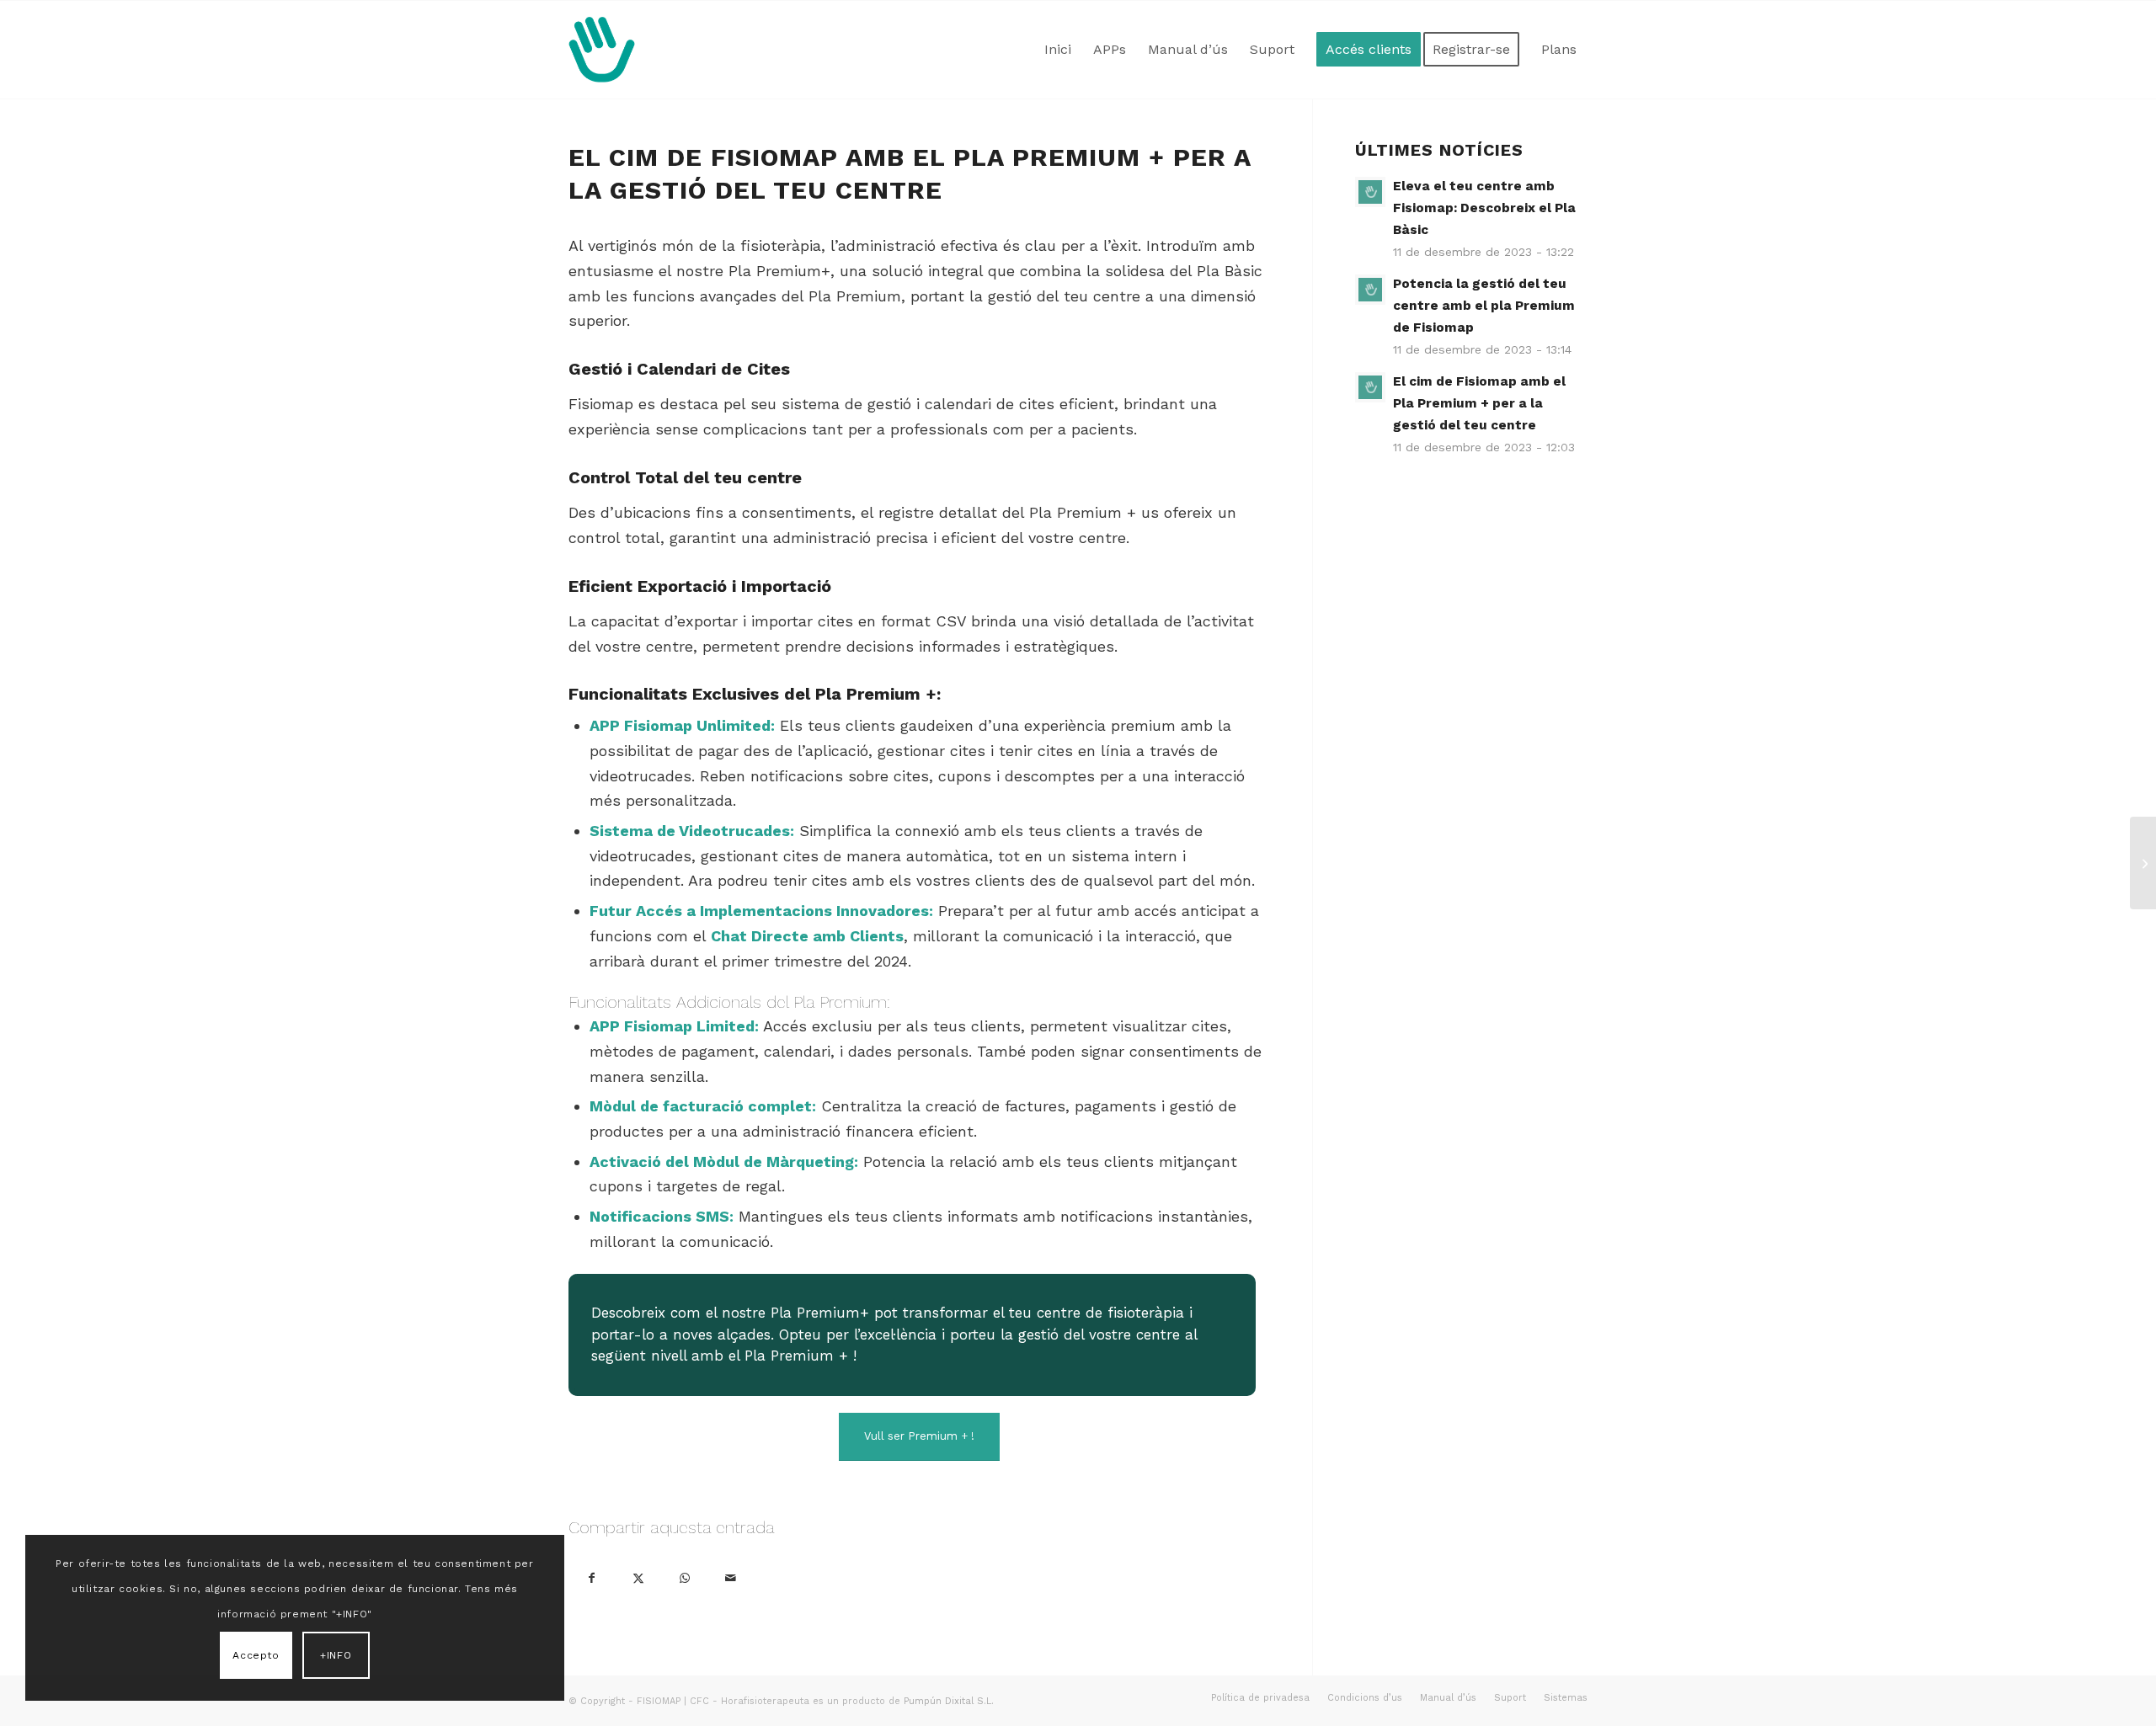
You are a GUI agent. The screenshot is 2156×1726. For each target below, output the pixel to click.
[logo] (602, 50)
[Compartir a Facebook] (592, 1577)
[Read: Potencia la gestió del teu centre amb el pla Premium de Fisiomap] (1370, 290)
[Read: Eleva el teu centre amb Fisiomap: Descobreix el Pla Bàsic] (1370, 192)
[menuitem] (1058, 50)
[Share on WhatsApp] (684, 1577)
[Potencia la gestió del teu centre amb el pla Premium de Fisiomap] (2143, 863)
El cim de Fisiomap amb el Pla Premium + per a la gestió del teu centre (1479, 403)
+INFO (336, 1655)
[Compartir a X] (638, 1577)
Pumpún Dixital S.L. (949, 1701)
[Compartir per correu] (731, 1577)
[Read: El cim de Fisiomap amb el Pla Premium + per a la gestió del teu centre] (1370, 387)
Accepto (256, 1655)
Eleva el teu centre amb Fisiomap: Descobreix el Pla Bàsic (1484, 208)
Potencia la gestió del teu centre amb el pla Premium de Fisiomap (1484, 306)
